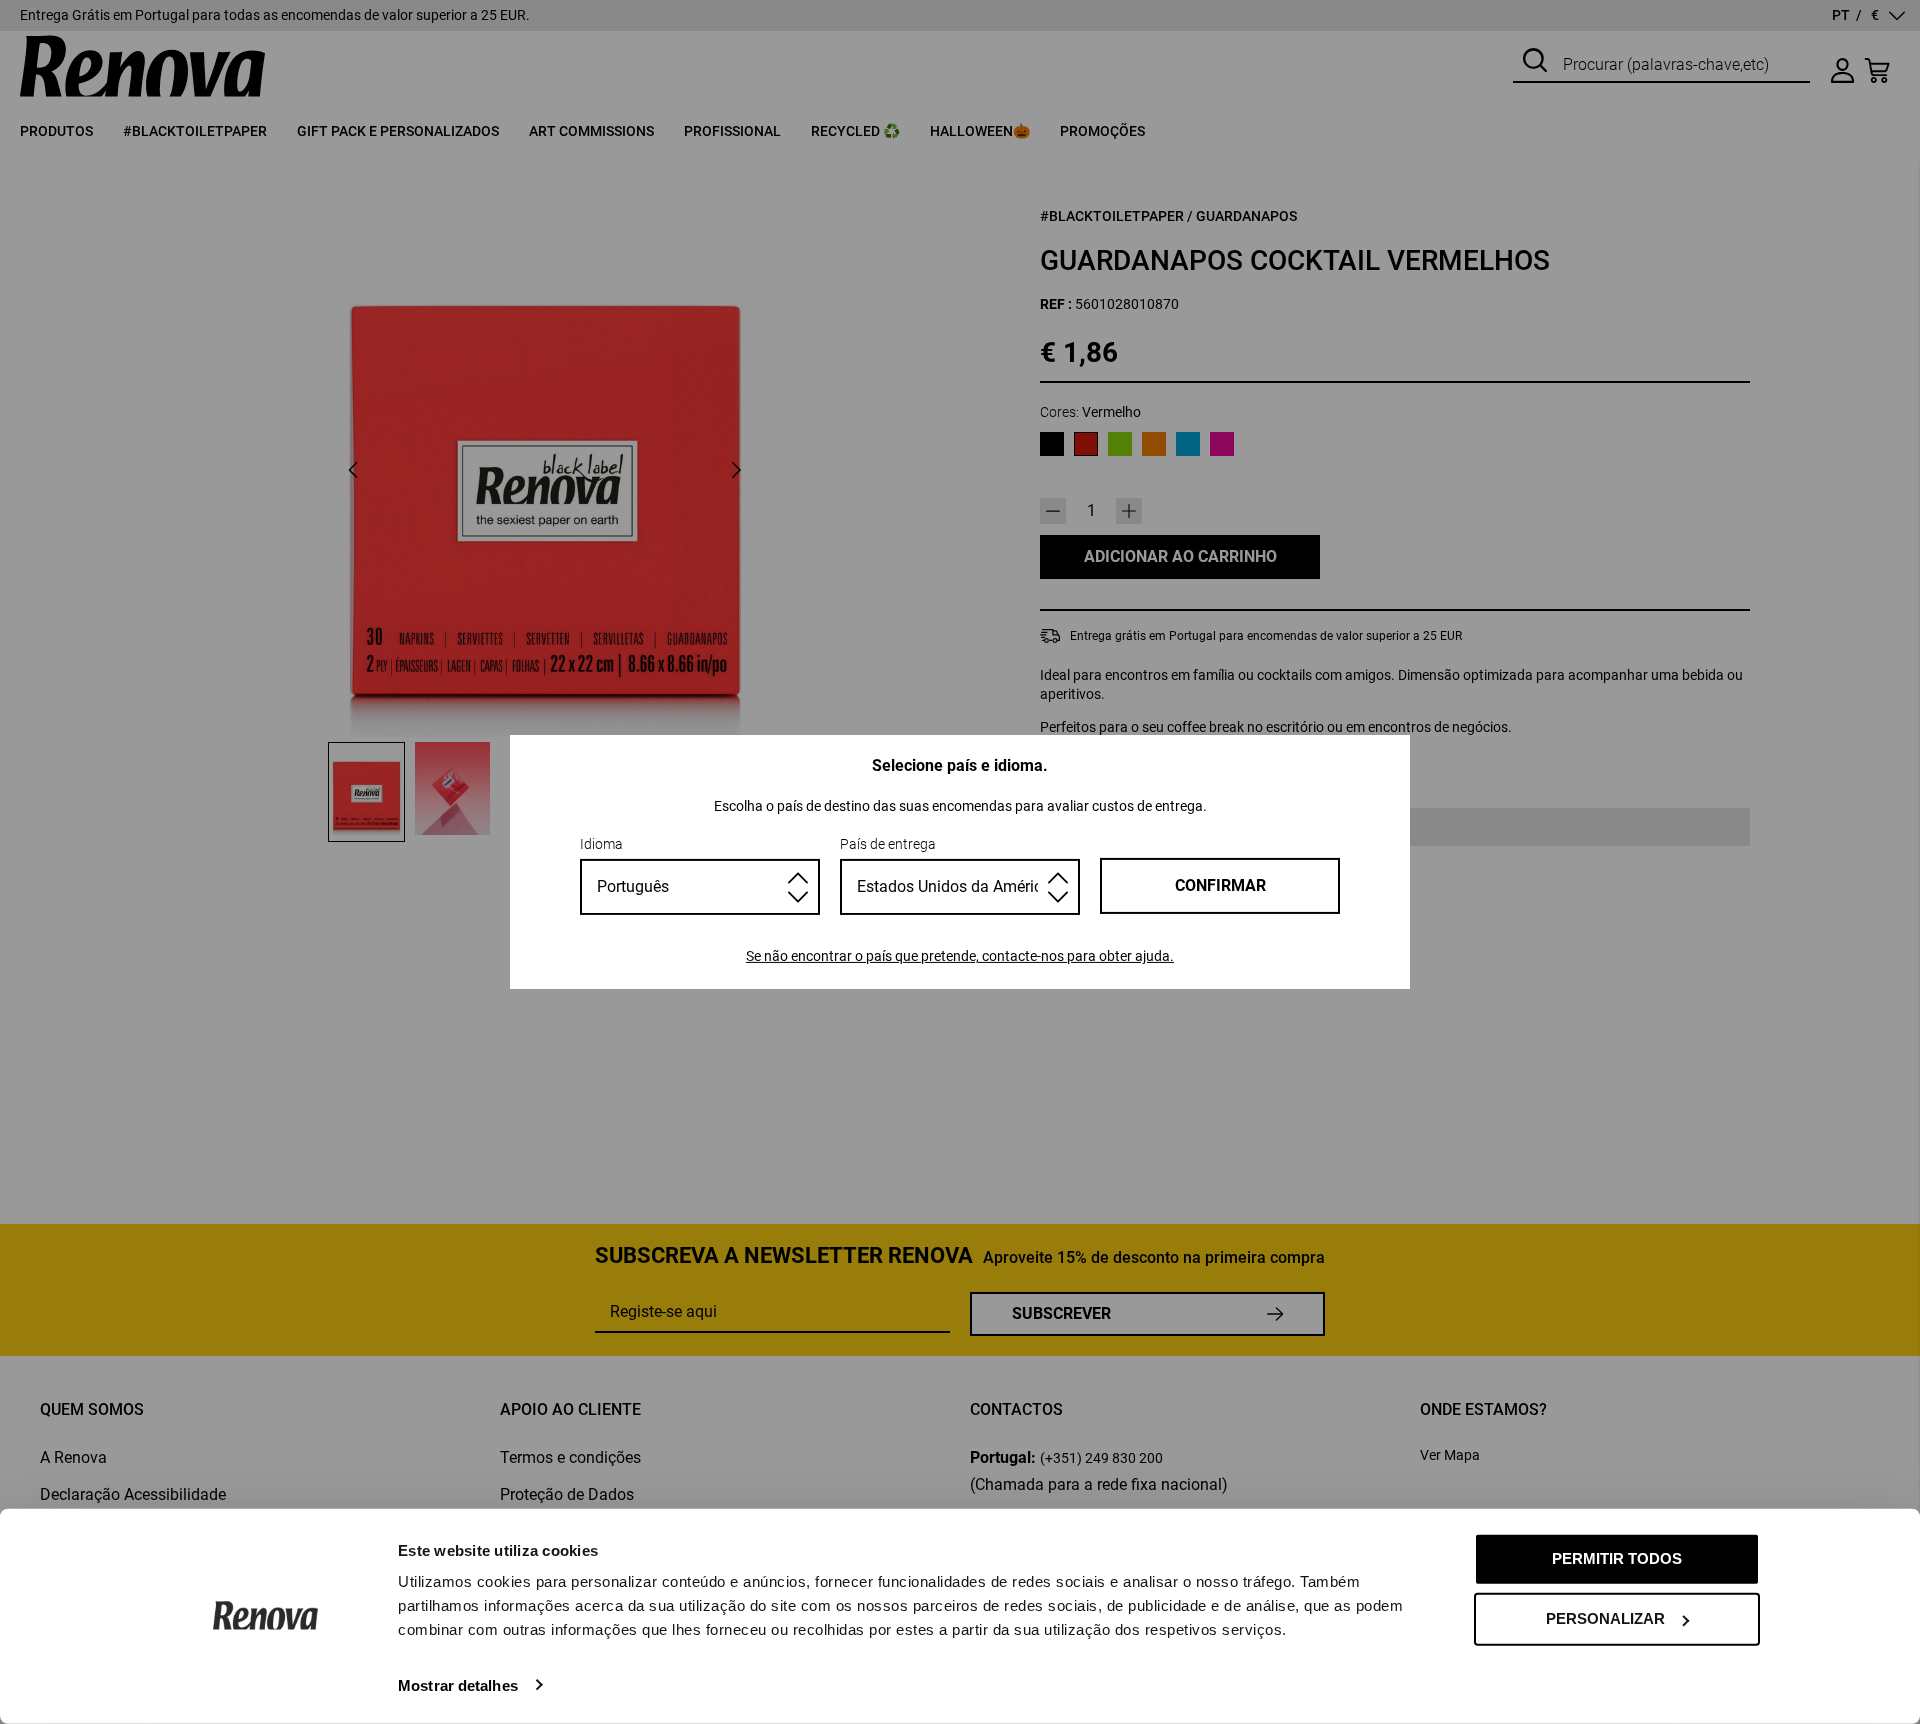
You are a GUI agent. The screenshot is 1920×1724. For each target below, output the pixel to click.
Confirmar (1220, 885)
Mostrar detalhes (458, 1684)
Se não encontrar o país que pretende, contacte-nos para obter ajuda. (960, 956)
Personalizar (1605, 1618)
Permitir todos (1617, 1558)
